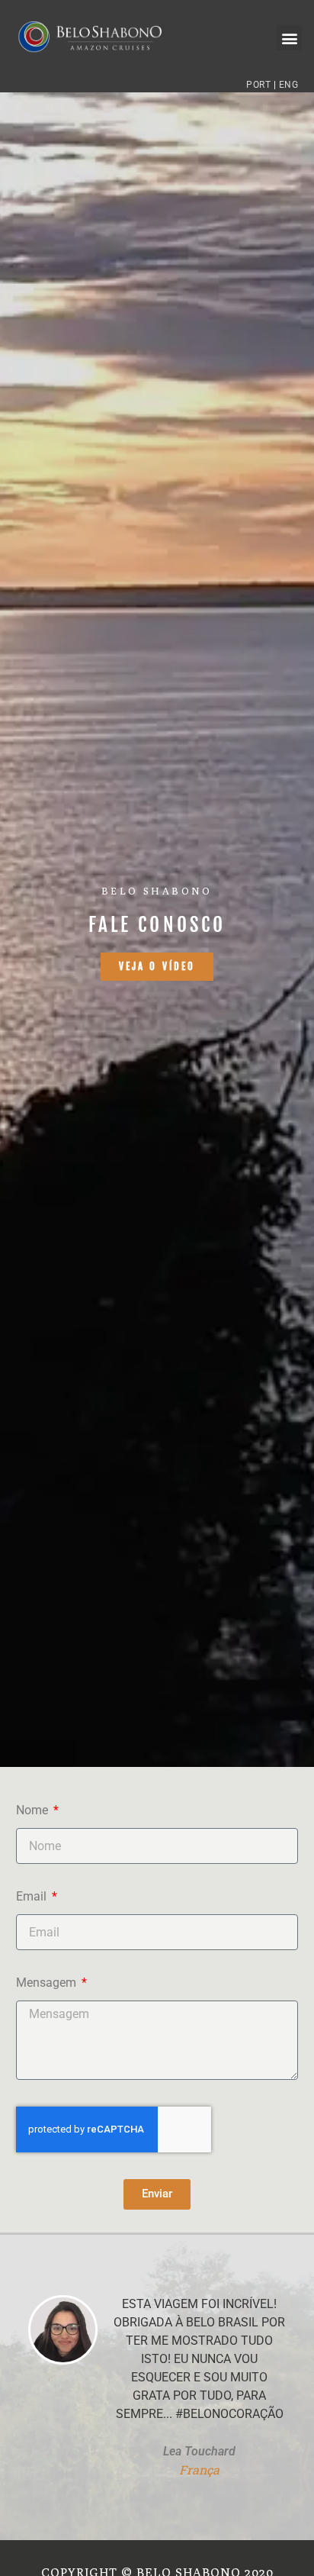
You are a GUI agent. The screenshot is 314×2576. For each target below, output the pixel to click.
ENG (289, 85)
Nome (34, 1811)
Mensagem (48, 1983)
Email (33, 1897)
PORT (258, 85)
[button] (289, 38)
